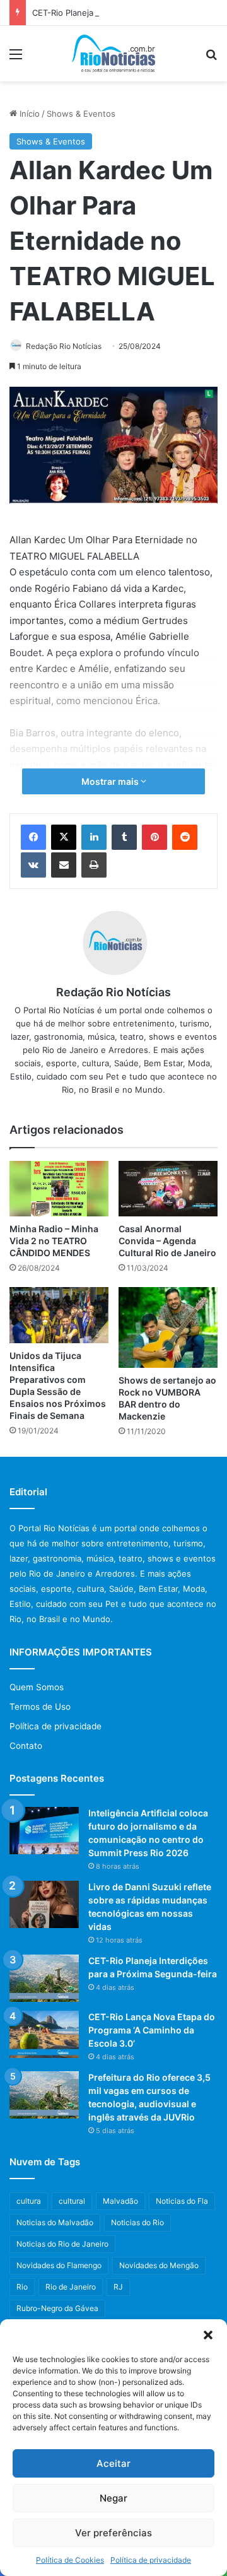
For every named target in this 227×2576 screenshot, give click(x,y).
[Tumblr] (124, 837)
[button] (208, 2335)
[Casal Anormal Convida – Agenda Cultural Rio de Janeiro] (168, 1189)
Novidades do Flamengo (59, 2265)
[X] (64, 837)
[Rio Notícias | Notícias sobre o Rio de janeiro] (114, 54)
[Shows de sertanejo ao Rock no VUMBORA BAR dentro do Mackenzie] (168, 1327)
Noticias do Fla (182, 2201)
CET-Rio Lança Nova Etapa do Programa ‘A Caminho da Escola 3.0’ (152, 2030)
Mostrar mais (111, 781)
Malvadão (120, 2201)
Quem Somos (37, 1687)
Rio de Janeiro (71, 2287)
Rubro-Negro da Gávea (57, 2308)
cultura (29, 2201)
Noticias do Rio (137, 2222)
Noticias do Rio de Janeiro (62, 2244)
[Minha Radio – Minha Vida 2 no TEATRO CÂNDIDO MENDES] (59, 1189)
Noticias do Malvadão (55, 2222)
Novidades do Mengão (159, 2265)
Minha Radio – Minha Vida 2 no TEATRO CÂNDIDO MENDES (54, 1241)
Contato (26, 1746)
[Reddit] (185, 837)
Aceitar (113, 2463)
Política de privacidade (151, 2560)
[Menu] (16, 58)
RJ (118, 2287)
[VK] (33, 865)
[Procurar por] (211, 58)
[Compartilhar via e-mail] (64, 865)
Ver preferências (113, 2533)
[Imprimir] (94, 865)
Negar (113, 2498)
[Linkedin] (94, 837)
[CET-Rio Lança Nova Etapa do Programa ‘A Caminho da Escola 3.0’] (44, 2034)
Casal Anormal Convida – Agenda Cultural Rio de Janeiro (167, 1241)
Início (28, 114)
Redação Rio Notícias (64, 346)
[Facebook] (33, 837)
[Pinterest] (154, 837)
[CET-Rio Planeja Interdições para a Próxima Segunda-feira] (44, 1978)
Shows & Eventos (81, 114)
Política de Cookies (70, 2560)
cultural (72, 2201)
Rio (22, 2287)
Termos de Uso (40, 1707)
